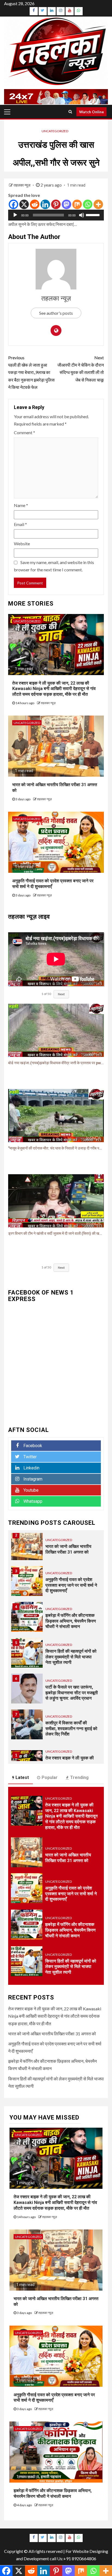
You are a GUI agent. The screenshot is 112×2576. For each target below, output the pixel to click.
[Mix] (77, 204)
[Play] (15, 215)
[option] (56, 1548)
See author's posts (56, 313)
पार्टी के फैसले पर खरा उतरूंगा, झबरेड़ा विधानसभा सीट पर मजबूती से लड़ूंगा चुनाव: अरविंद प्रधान (72, 1693)
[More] (98, 204)
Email (20, 524)
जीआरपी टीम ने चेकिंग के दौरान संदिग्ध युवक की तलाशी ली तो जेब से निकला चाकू (81, 369)
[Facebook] (13, 204)
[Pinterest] (56, 204)
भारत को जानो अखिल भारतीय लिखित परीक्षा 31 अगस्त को (68, 1549)
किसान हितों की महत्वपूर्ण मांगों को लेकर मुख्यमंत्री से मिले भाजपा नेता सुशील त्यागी (71, 1657)
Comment (24, 432)
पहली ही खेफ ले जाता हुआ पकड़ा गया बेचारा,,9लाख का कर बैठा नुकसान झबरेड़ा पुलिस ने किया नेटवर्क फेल (31, 372)
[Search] (70, 112)
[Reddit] (35, 204)
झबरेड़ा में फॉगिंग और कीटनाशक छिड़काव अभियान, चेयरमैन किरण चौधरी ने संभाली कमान (71, 1621)
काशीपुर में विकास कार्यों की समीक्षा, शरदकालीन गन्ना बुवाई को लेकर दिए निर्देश (71, 1729)
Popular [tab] (50, 1777)
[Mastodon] (66, 204)
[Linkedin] (45, 204)
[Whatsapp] (88, 204)
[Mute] (82, 215)
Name (21, 505)
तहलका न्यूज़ (22, 185)
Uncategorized (55, 131)
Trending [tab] (79, 1777)
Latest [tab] (22, 1777)
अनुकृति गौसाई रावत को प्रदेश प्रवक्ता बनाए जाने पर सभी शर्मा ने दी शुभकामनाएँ (71, 1585)
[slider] (94, 215)
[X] (24, 204)
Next (61, 994)
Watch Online (91, 112)
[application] (56, 215)
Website (22, 544)
